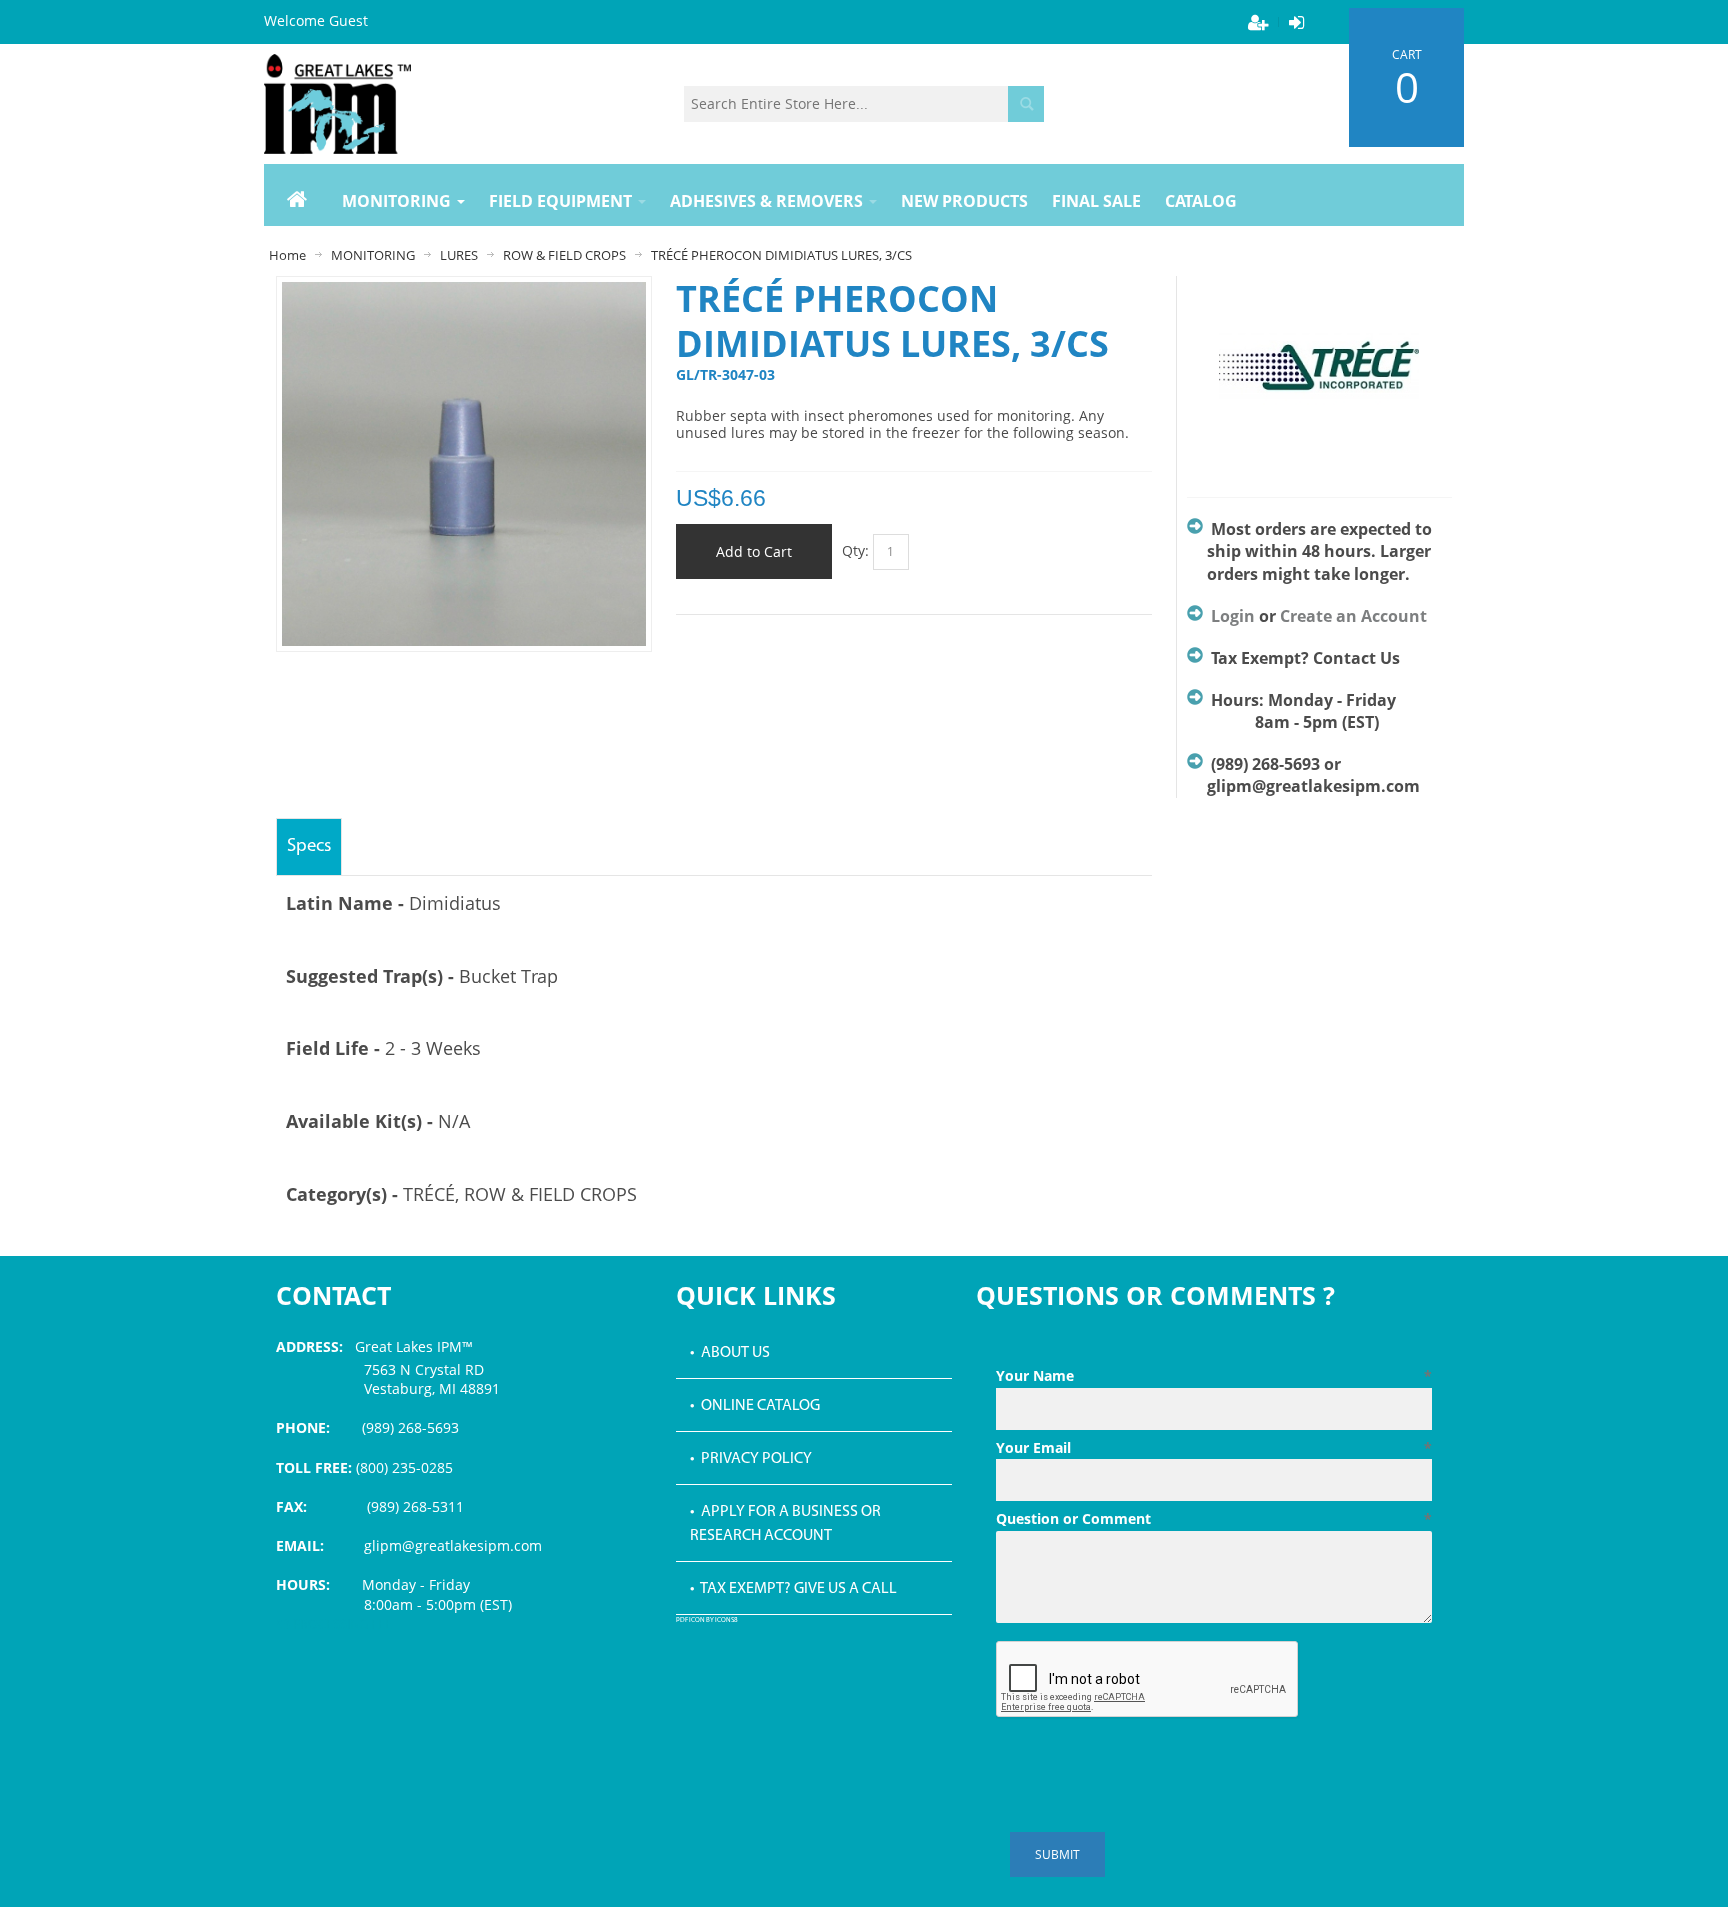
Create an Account (1353, 616)
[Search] (1026, 104)
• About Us (730, 1353)
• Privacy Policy (751, 1459)
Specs (309, 846)
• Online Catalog (755, 1406)
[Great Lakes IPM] (337, 104)
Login (1233, 616)
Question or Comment (1214, 1518)
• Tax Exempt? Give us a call (793, 1589)
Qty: (855, 550)
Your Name (1214, 1375)
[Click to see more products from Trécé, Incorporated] (1319, 377)
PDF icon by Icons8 (707, 1620)
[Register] (1258, 22)
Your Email (1214, 1447)
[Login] (1296, 22)
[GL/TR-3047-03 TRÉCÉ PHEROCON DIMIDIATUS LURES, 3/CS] (464, 291)
